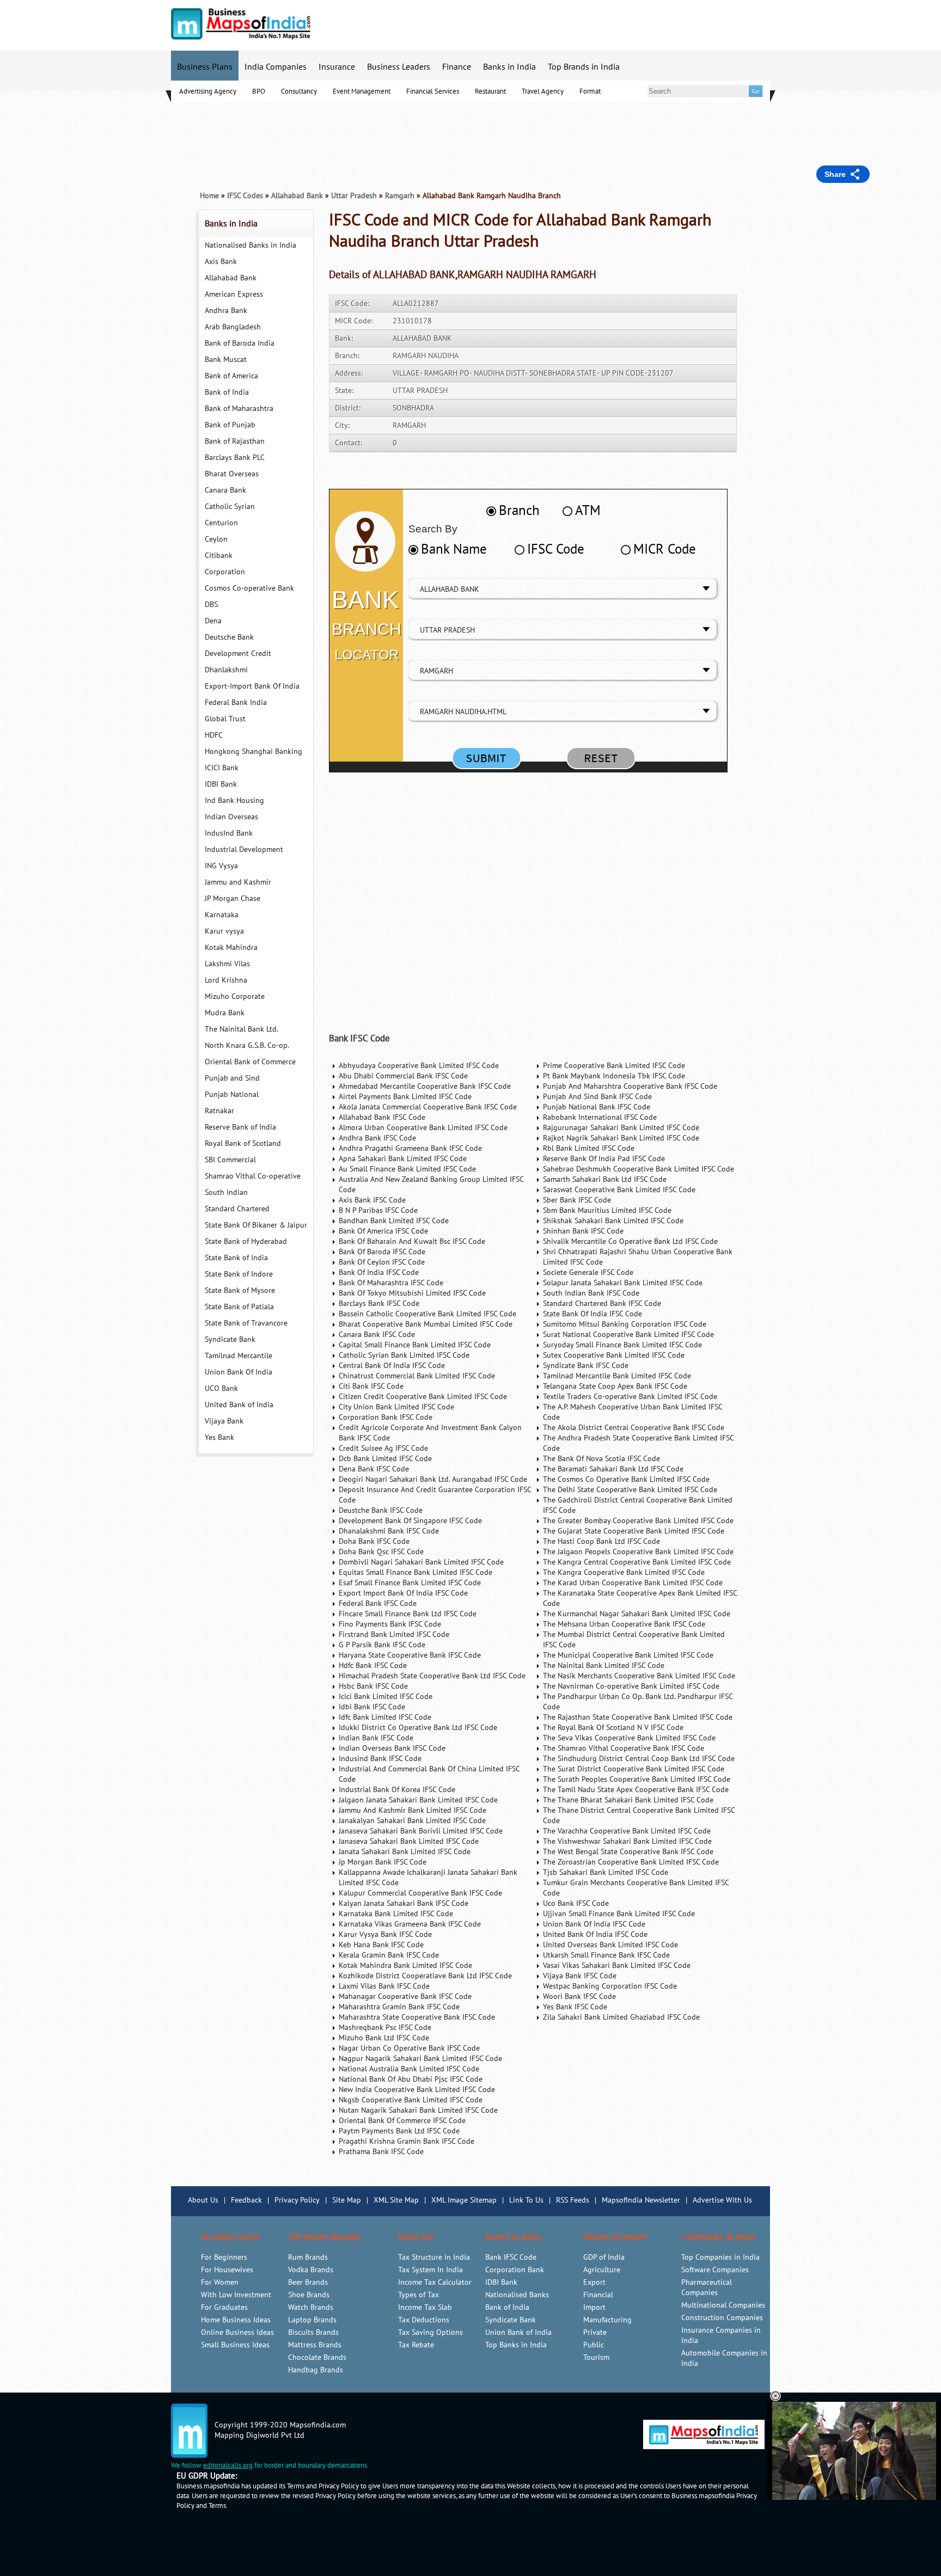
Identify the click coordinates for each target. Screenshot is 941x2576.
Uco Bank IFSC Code (576, 1903)
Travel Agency (543, 91)
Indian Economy (615, 2237)
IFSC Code (556, 549)
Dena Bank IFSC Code (374, 1469)
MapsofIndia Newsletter (641, 2200)
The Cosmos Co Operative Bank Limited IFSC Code (626, 1479)
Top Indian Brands (325, 2237)
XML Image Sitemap (464, 2200)
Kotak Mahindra (231, 947)
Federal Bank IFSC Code (378, 1603)
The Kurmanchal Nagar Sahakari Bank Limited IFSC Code (637, 1614)
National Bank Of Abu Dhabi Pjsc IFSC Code (411, 2079)
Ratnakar (219, 1111)
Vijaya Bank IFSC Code (580, 1976)
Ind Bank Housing (234, 801)
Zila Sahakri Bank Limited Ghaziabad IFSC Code (621, 2017)
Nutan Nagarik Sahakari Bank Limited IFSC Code (418, 2110)
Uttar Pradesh (354, 196)
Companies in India (718, 2237)
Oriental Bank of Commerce (250, 1062)
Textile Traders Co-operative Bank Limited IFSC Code (630, 1397)
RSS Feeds (573, 2200)
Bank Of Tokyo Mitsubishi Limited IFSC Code (412, 1293)
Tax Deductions (424, 2320)
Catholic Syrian (230, 507)
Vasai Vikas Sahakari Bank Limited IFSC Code (617, 1965)
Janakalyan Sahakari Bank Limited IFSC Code (412, 1821)
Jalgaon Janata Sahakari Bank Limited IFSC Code (418, 1800)
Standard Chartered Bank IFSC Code (602, 1304)
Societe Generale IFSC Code (588, 1272)
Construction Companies (722, 2318)
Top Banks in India (516, 2345)
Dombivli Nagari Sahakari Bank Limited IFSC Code (421, 1562)
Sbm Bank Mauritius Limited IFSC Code (607, 1210)
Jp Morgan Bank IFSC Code (383, 1862)
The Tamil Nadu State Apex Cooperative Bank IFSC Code (636, 1790)
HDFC (214, 735)
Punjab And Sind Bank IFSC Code (597, 1097)
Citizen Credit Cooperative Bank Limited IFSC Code (423, 1397)
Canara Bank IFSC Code (377, 1335)
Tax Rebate (416, 2345)
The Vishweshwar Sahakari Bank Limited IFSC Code (627, 1841)
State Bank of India (236, 1258)
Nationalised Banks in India (250, 245)
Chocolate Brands (317, 2357)
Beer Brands (308, 2282)
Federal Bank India (236, 703)
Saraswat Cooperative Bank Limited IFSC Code (619, 1190)
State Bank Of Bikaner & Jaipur (256, 1225)
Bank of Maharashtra (239, 409)
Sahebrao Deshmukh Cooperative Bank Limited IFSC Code (638, 1169)
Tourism (596, 2357)
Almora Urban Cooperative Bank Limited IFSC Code (423, 1128)
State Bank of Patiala (239, 1307)
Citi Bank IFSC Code (371, 1386)
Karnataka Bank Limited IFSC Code (396, 1914)
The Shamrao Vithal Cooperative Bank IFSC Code (624, 1748)
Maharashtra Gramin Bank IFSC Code (399, 2007)
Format (590, 91)
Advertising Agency (208, 91)
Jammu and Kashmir (238, 882)
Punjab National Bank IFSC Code (597, 1107)
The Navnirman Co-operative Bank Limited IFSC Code (631, 1686)
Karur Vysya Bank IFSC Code (385, 1934)
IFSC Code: (352, 303)
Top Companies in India (720, 2257)
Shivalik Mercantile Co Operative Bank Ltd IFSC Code (630, 1241)
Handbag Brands (316, 2370)
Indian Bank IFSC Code (376, 1738)
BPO (259, 91)
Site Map (347, 2200)
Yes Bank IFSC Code (575, 2007)
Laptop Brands (312, 2320)
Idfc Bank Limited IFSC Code (385, 1717)
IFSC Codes (245, 196)
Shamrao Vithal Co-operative (253, 1176)
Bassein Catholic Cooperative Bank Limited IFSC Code (427, 1314)
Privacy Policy (297, 2200)
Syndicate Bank (230, 1339)
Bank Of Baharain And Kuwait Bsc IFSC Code (412, 1241)
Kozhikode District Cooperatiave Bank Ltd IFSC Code (425, 1976)
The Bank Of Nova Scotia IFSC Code (601, 1459)
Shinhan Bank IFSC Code (583, 1231)
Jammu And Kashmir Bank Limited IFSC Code (413, 1810)
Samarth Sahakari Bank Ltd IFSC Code (605, 1179)
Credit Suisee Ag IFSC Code (383, 1448)
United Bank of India (239, 1405)
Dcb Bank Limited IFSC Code (385, 1459)
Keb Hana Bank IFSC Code (381, 1945)
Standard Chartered (237, 1209)
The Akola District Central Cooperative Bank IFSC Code (634, 1428)
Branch (519, 511)
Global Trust (225, 719)
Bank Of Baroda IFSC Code (382, 1252)
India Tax (416, 2237)
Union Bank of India (518, 2332)
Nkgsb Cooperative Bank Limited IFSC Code (411, 2100)
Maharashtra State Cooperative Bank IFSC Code (417, 2017)
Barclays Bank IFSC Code (379, 1304)
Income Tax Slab (425, 2307)
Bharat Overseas (232, 474)
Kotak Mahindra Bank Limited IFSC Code (405, 1965)
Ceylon (216, 539)
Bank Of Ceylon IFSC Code (382, 1262)
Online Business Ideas (237, 2332)
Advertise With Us (722, 2200)
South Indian (226, 1192)
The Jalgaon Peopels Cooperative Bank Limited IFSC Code (638, 1552)
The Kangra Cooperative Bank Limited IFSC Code (624, 1572)
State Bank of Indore (239, 1274)
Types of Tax (418, 2295)
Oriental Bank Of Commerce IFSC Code (402, 2121)
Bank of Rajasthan (235, 441)
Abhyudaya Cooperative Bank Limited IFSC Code (419, 1066)
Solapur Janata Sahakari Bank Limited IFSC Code (623, 1283)
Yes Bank (219, 1437)
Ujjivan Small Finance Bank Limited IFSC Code (619, 1914)
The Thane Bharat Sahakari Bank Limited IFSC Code (628, 1800)
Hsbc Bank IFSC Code (373, 1686)
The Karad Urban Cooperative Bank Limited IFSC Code (633, 1583)
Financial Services (433, 91)
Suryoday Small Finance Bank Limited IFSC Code (622, 1345)
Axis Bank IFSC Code (372, 1200)
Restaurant (490, 91)
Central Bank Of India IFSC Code (392, 1366)
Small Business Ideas (235, 2345)
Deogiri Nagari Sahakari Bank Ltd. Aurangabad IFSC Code (433, 1479)
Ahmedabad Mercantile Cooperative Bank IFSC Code (425, 1086)
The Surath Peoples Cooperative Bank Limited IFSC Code (637, 1779)
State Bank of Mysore (240, 1290)
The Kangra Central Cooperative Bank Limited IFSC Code (637, 1562)
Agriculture (602, 2270)
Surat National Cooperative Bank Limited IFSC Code (628, 1335)
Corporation (225, 572)
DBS (211, 605)
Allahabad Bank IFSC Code (382, 1117)
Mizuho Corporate (235, 996)
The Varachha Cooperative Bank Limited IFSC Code (627, 1831)
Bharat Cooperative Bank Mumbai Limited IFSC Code (426, 1324)
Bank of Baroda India (240, 343)
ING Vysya (221, 866)
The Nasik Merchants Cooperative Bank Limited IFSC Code (639, 1676)
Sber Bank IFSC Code (577, 1200)
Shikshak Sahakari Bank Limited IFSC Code (613, 1221)
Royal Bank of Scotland (243, 1143)
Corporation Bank (515, 2270)
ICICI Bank (222, 768)
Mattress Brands (315, 2345)
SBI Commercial (230, 1160)
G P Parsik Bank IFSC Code (382, 1645)
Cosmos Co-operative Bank (249, 588)
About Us (203, 2200)
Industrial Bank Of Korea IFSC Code (397, 1790)
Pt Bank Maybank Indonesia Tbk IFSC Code (614, 1076)
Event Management (362, 91)
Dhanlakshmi (226, 670)
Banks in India (509, 67)
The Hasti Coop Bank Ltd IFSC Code (601, 1541)
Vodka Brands (311, 2270)
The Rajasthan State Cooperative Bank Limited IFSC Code (638, 1717)
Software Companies (715, 2270)
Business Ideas (230, 2237)
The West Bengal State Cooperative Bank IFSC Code (628, 1852)
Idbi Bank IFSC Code (372, 1707)
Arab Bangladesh (233, 327)
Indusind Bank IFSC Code (380, 1759)
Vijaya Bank (224, 1421)
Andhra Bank (226, 311)
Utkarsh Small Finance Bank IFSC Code (606, 1955)
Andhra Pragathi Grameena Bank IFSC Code (410, 1148)
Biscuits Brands (313, 2332)
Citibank (219, 556)
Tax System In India (430, 2270)
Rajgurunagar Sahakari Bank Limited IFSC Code (621, 1128)
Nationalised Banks (517, 2295)
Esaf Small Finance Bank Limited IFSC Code (410, 1583)
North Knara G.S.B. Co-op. (247, 1045)
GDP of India (604, 2257)
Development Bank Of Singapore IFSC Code (410, 1521)
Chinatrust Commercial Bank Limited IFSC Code (417, 1376)
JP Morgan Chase (233, 898)
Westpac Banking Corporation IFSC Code (610, 1986)
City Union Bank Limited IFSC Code (396, 1407)
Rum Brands (308, 2257)
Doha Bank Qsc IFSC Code (381, 1552)
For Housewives (227, 2270)
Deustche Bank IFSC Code (381, 1510)
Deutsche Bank (229, 637)
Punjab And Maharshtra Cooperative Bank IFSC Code (630, 1086)
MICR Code (665, 549)
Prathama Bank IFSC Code (381, 2152)
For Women (220, 2282)
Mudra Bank (225, 1013)
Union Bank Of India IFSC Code (594, 1924)
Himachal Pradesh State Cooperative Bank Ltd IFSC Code (432, 1676)
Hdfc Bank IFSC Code (373, 1666)
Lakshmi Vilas (227, 964)
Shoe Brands (309, 2295)
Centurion (221, 523)
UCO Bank (221, 1388)
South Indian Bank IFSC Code (591, 1293)
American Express (234, 294)
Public (594, 2345)
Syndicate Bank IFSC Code (586, 1366)
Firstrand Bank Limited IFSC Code (394, 1634)
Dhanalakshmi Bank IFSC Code (389, 1531)
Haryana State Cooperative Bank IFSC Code (410, 1655)
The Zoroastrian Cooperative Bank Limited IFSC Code (631, 1862)
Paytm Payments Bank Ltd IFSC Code (399, 2131)
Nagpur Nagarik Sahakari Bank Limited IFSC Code (420, 2059)
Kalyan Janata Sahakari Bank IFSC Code (404, 1903)
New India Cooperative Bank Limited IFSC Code (417, 2090)
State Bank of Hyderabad (246, 1241)
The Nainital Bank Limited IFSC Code (604, 1666)
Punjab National (232, 1094)
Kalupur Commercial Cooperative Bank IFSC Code (420, 1893)
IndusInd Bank (229, 833)
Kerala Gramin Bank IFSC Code (389, 1955)
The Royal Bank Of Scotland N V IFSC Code (613, 1728)
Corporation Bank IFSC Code (386, 1417)
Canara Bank (225, 490)
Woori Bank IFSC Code (579, 1997)
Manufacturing (607, 2320)
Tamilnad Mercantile (239, 1356)
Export (594, 2282)
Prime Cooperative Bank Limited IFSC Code (614, 1066)
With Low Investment (236, 2295)
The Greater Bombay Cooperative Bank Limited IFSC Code (638, 1521)
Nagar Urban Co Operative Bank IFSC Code (409, 2048)
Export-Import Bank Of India (252, 686)
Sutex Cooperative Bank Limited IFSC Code (614, 1355)
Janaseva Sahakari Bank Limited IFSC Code (409, 1841)
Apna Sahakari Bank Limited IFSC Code (403, 1159)
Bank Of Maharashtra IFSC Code (391, 1283)
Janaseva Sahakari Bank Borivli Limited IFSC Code (421, 1831)
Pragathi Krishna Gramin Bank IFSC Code (407, 2141)
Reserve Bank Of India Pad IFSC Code (604, 1159)
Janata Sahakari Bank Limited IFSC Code (405, 1852)
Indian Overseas (231, 817)
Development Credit (238, 654)
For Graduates (224, 2307)
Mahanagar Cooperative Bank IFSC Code (405, 1997)
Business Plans (205, 67)
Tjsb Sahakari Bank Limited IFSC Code (606, 1872)
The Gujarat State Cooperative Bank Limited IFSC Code (634, 1531)
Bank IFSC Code (359, 1039)
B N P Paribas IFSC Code (378, 1210)
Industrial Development (244, 850)
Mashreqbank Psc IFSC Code (385, 2028)
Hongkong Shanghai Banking (253, 752)
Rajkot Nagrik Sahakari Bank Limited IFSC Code (621, 1138)
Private (595, 2332)
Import (594, 2307)
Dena (213, 621)
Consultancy (299, 91)
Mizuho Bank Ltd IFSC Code (384, 2038)
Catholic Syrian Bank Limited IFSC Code (404, 1355)
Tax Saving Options (430, 2332)
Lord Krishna (226, 980)
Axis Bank (221, 262)
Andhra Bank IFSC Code (377, 1138)
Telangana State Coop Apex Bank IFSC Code (615, 1386)
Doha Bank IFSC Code (374, 1541)
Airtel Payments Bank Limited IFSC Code (405, 1097)
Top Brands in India (584, 67)
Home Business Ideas (236, 2320)
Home (209, 196)
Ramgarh (400, 196)
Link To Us (526, 2200)
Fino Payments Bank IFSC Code (390, 1624)
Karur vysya (224, 931)
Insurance (337, 67)
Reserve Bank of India (240, 1127)
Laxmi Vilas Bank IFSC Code (384, 1986)
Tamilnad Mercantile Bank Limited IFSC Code (617, 1376)
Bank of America (231, 376)
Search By (433, 529)
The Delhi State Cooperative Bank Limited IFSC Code (630, 1490)
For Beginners (224, 2257)
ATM (588, 511)
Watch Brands (311, 2307)
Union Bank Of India (239, 1372)
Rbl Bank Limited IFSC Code (589, 1148)
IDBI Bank (221, 784)
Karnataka (222, 915)
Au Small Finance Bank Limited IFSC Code (407, 1169)
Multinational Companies (723, 2305)
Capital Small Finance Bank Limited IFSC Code (415, 1345)
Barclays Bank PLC (235, 458)
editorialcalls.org (228, 2465)
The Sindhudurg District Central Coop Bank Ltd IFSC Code (639, 1759)
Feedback (246, 2200)
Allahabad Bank (231, 278)
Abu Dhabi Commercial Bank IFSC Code (403, 1076)
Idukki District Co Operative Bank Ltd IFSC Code (418, 1728)
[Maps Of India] (241, 37)
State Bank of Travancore (246, 1323)
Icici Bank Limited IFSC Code (386, 1697)
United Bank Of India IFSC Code (595, 1934)
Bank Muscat (226, 360)
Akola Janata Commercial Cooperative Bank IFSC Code (428, 1107)
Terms (217, 2506)
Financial (598, 2295)
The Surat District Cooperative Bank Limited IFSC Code (634, 1769)
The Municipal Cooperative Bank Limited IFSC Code (628, 1655)
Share (835, 174)
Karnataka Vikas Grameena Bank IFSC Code (410, 1924)
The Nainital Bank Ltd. (242, 1029)
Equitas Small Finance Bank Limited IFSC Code (415, 1572)
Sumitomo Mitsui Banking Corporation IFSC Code (625, 1324)
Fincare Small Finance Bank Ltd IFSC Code (408, 1614)
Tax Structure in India (434, 2257)
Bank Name (454, 549)
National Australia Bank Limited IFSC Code (409, 2069)
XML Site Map (396, 2200)
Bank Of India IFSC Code (379, 1272)
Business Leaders (399, 67)
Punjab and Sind (232, 1078)
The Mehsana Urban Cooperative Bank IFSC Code (624, 1624)
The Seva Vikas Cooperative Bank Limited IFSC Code (629, 1738)
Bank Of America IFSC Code (383, 1231)
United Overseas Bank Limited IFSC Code (610, 1945)
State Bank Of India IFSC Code (592, 1314)
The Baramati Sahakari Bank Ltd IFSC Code (613, 1469)
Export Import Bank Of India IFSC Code (403, 1593)
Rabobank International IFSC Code (600, 1117)
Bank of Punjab (230, 425)
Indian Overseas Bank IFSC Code (392, 1748)
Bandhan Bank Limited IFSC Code (394, 1221)
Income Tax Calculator (435, 2282)
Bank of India (227, 392)
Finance (457, 67)
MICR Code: (354, 321)
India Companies (276, 67)
